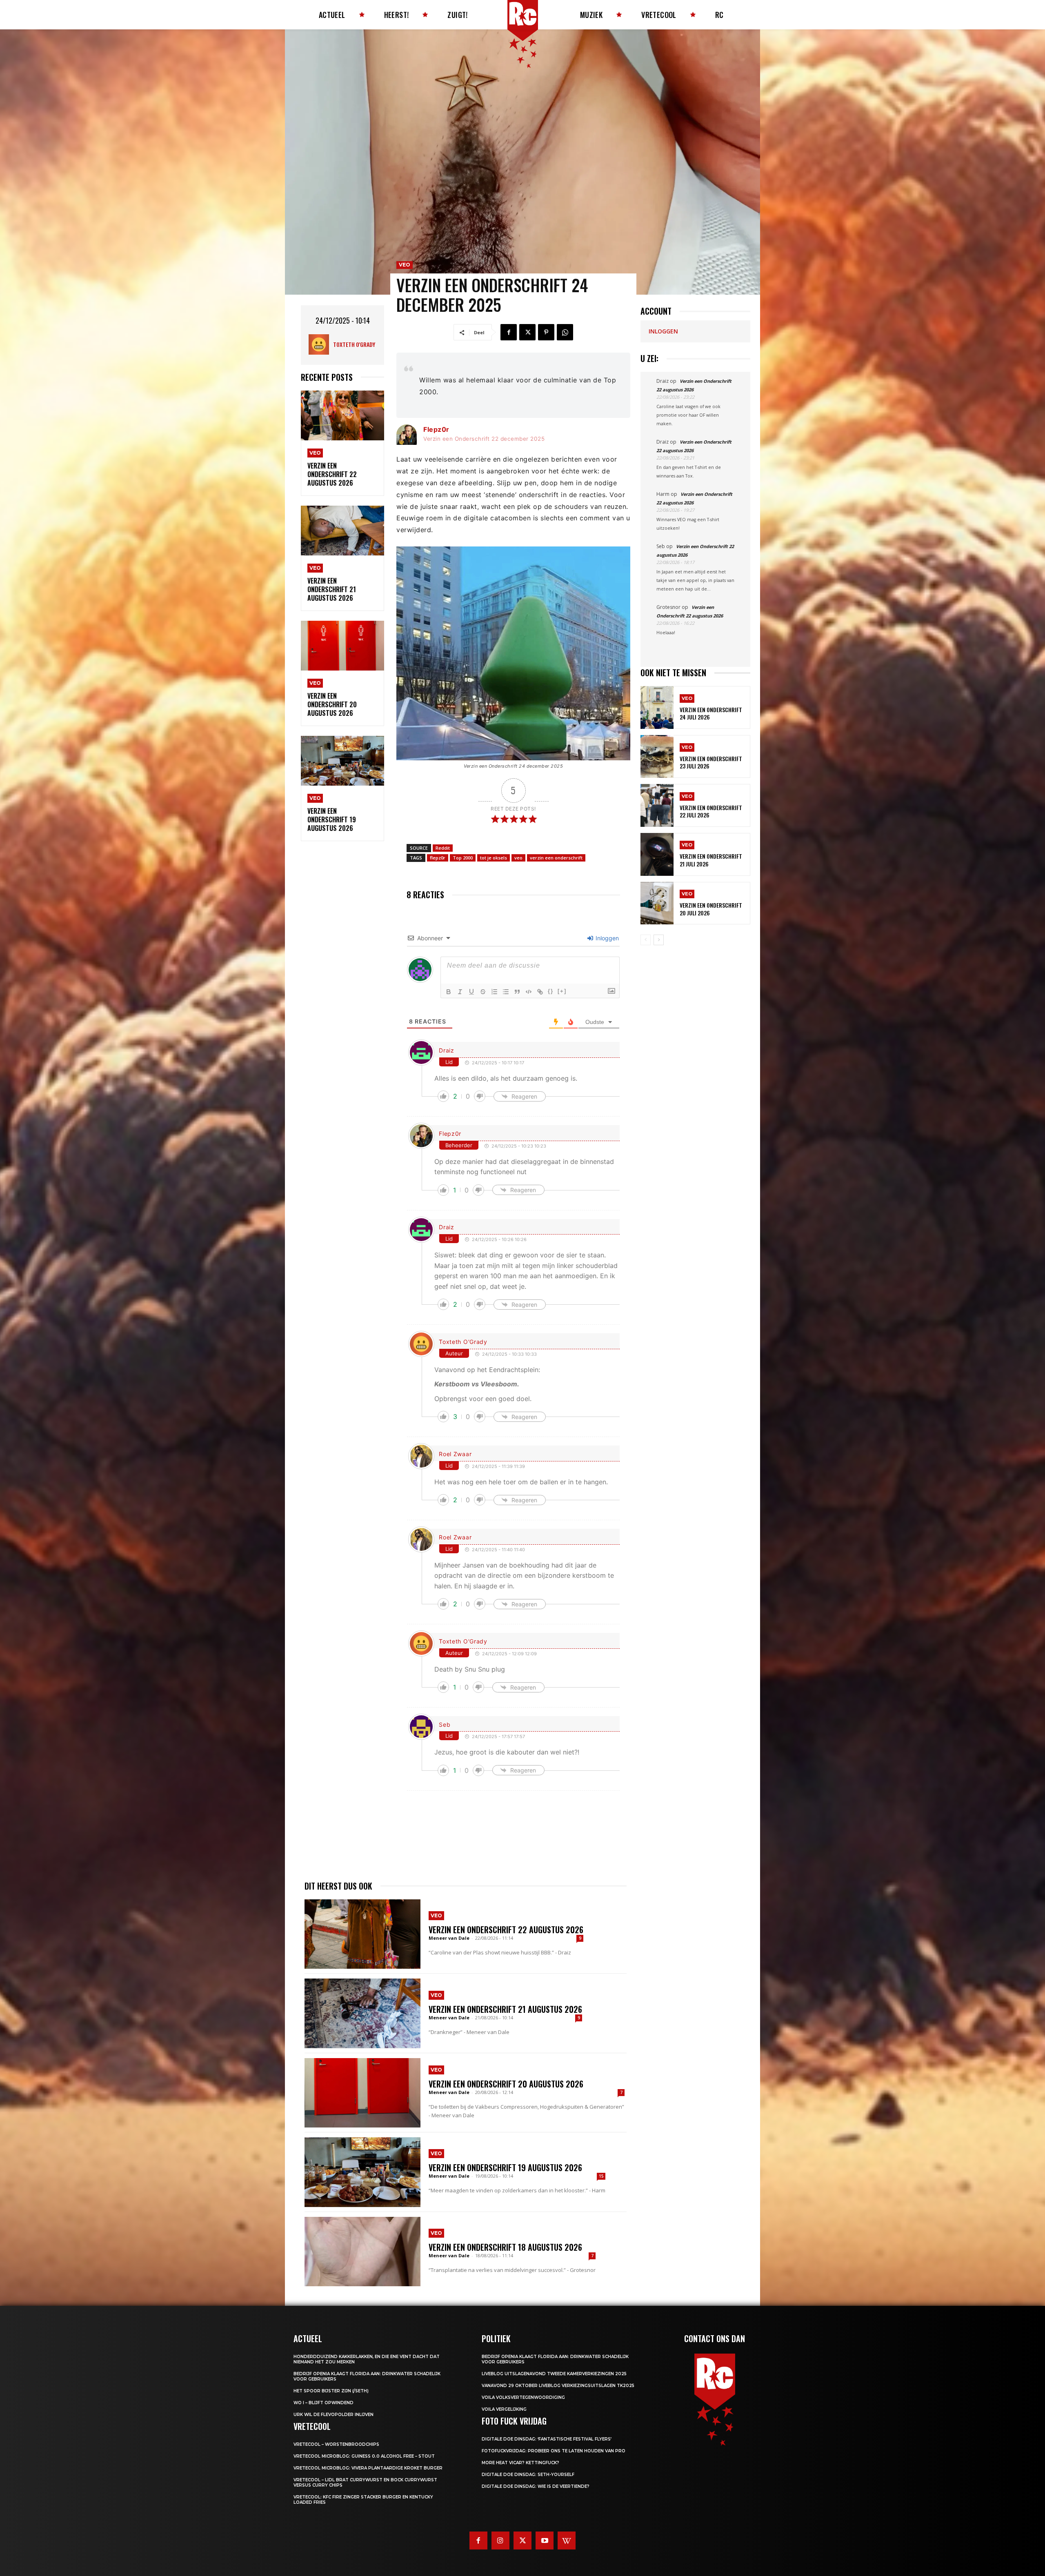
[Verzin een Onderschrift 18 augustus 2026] (362, 2252)
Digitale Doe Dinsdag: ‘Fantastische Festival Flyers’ (547, 2439)
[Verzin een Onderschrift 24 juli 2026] (657, 707)
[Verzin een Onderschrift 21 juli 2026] (657, 854)
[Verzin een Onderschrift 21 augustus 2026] (342, 531)
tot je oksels (494, 858)
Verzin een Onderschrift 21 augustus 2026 (332, 589)
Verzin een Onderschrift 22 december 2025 (484, 439)
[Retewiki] (567, 2540)
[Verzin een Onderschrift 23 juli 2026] (657, 756)
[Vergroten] (620, 557)
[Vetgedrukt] (449, 992)
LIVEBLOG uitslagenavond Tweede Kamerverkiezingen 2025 (554, 2374)
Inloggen (606, 938)
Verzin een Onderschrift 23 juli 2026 (711, 762)
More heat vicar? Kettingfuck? (520, 2463)
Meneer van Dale (449, 1938)
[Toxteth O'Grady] (321, 344)
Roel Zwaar (455, 1454)
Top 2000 (463, 858)
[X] (527, 332)
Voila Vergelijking (504, 2409)
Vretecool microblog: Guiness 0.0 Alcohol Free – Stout (364, 2456)
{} (551, 991)
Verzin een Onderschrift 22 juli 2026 (711, 811)
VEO (315, 453)
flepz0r (438, 858)
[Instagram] (500, 2540)
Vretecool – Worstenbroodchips (336, 2444)
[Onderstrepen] (471, 992)
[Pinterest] (546, 332)
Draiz (447, 1050)
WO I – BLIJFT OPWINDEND (324, 2403)
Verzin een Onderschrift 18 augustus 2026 (505, 2247)
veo (518, 858)
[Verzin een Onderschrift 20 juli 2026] (657, 903)
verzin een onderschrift (556, 858)
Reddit (443, 848)
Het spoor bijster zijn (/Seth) (331, 2391)
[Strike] (483, 992)
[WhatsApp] (565, 332)
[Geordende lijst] (494, 992)
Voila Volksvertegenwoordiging (523, 2397)
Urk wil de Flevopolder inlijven (334, 2415)
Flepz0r (436, 429)
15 (601, 2176)
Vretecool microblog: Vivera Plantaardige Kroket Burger (368, 2468)
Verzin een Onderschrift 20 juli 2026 (711, 909)
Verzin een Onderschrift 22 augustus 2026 (332, 474)
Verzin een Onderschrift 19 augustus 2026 (332, 819)
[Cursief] (460, 992)
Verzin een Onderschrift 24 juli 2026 (711, 713)
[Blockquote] (517, 992)
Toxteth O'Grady (354, 344)
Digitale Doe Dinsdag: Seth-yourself (528, 2475)
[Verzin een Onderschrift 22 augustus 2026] (342, 416)
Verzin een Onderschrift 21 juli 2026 (711, 860)
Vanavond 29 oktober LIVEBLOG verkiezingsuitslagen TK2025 (558, 2386)
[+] (562, 991)
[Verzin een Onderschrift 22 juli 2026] (657, 805)
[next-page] (659, 940)
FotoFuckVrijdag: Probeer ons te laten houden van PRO (554, 2451)
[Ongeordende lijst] (506, 992)
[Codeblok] (529, 992)
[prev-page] (646, 940)
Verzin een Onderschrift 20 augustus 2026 (332, 704)
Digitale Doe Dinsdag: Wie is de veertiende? (536, 2486)
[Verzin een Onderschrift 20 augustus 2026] (342, 646)
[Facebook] (509, 332)
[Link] (540, 992)
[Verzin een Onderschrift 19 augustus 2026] (342, 761)
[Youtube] (545, 2540)
